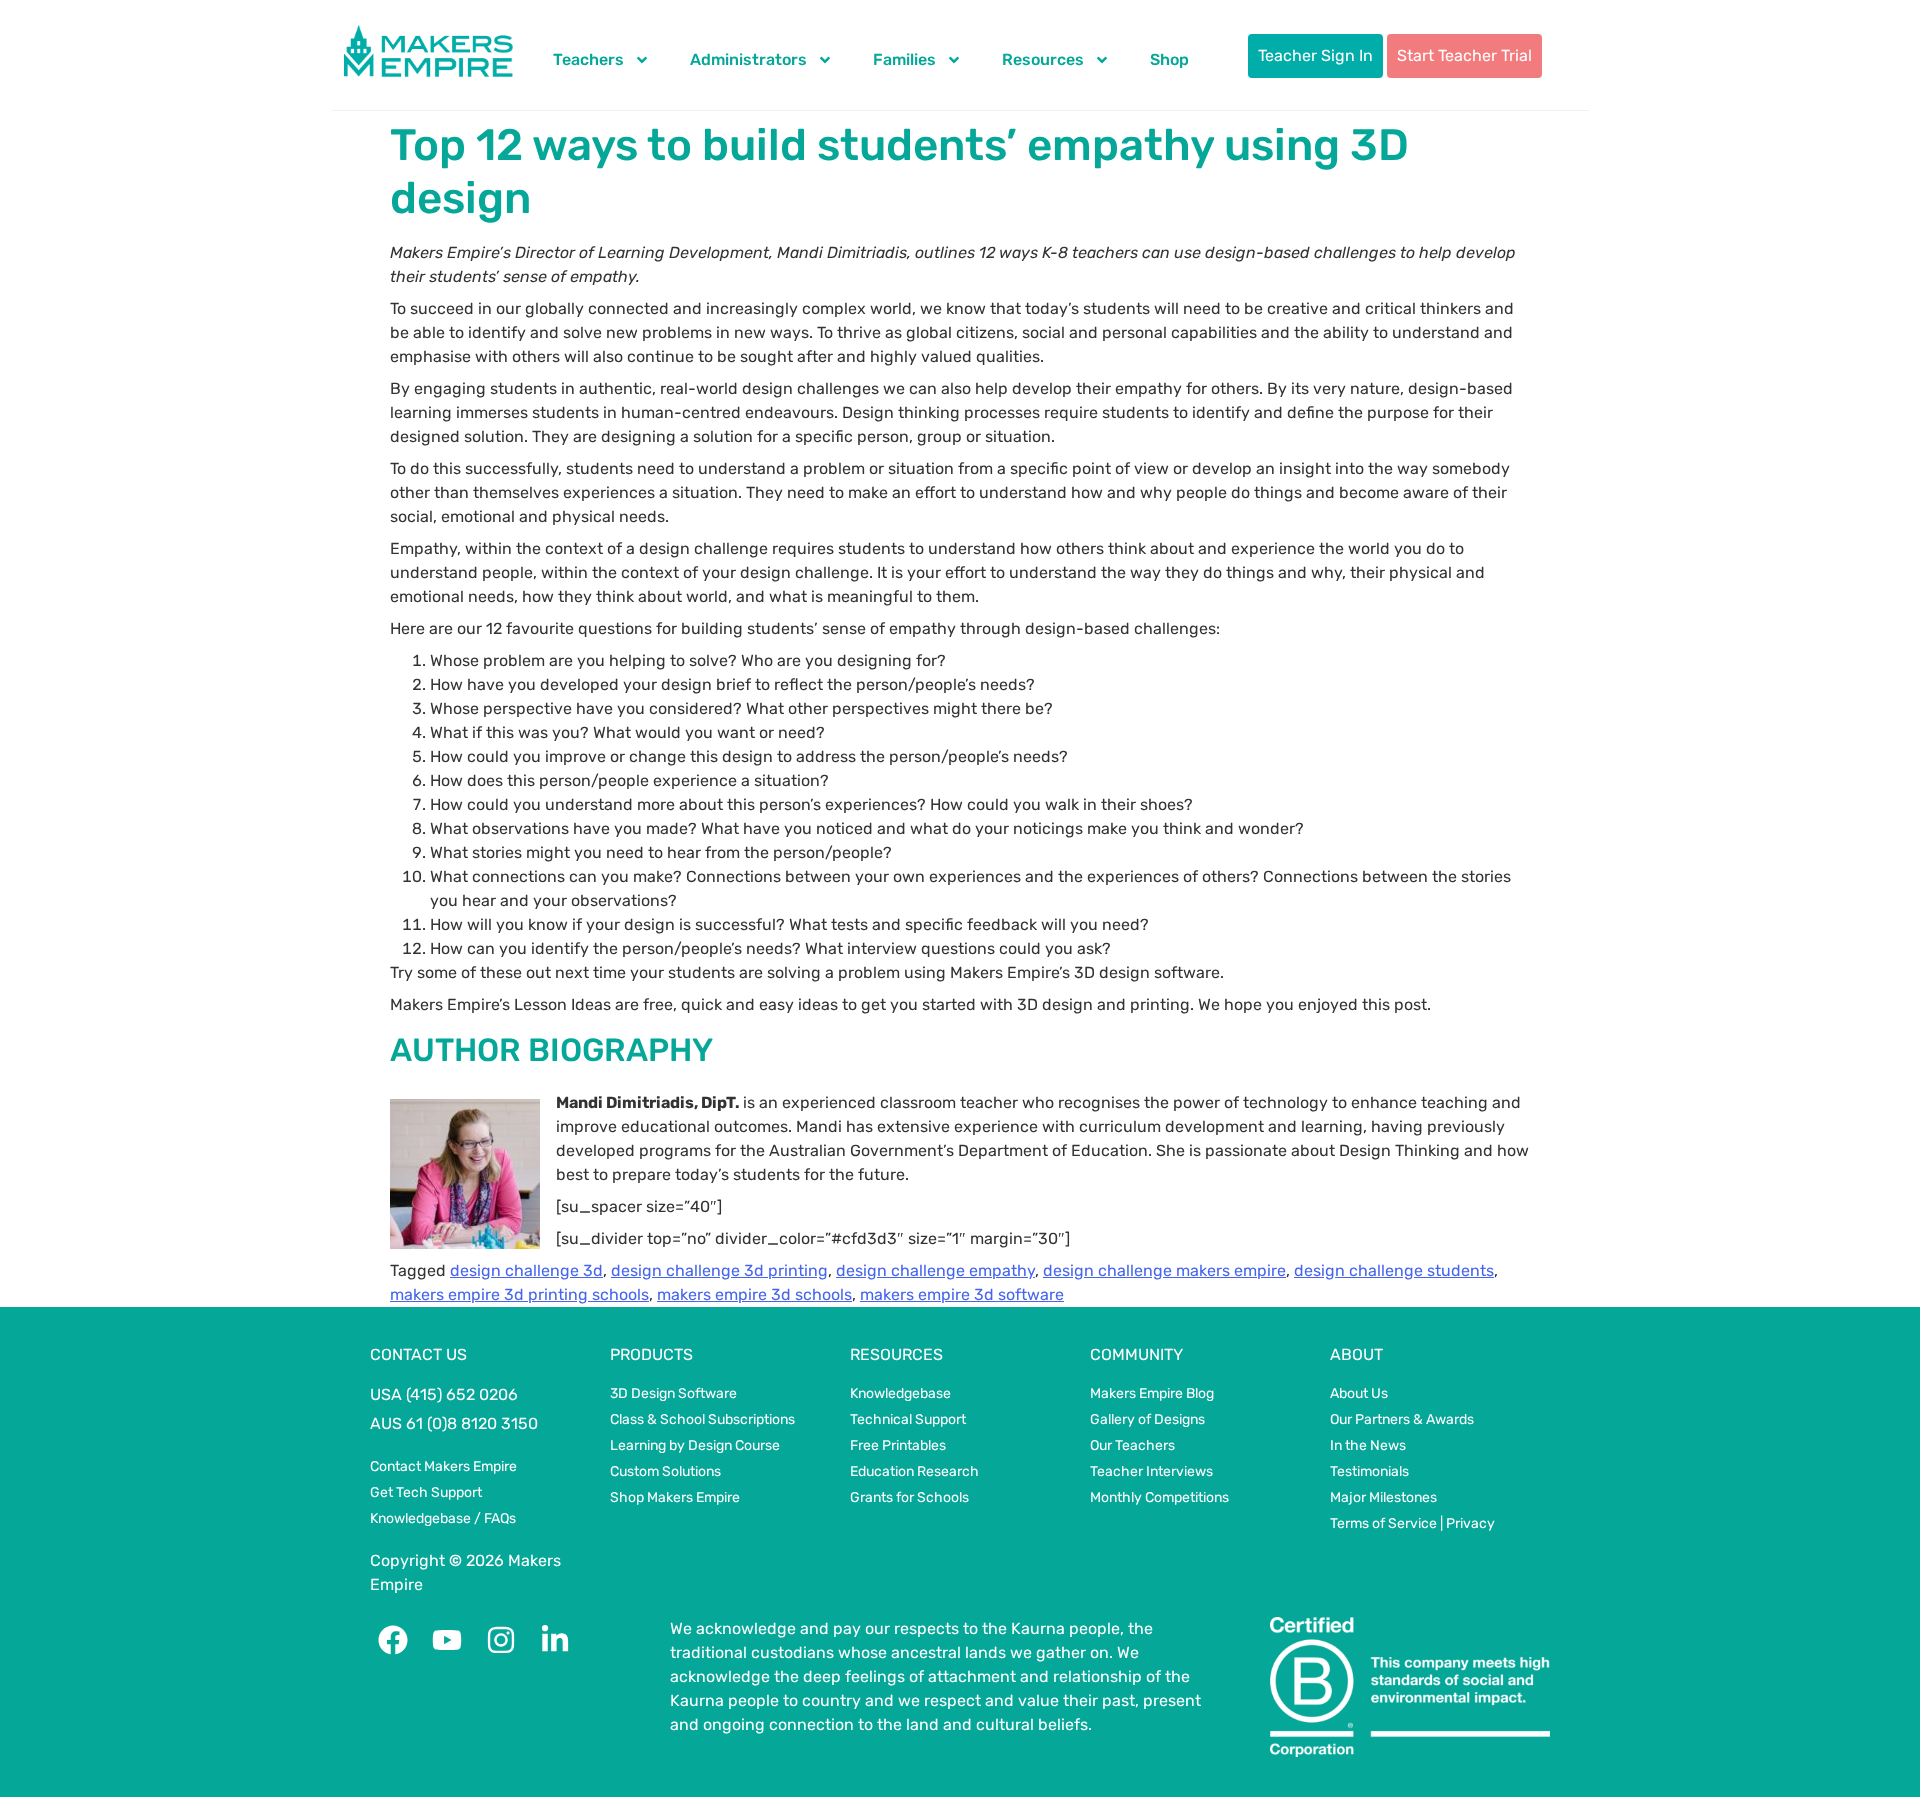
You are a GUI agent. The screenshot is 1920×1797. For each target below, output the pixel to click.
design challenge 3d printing (719, 1270)
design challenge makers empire (1164, 1270)
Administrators (748, 59)
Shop (1169, 59)
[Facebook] (393, 1640)
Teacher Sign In (1315, 55)
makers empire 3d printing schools (519, 1294)
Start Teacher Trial (1464, 55)
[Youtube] (447, 1640)
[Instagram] (501, 1640)
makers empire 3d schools (754, 1294)
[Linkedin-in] (555, 1640)
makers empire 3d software (962, 1294)
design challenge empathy (935, 1270)
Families (904, 59)
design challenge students (1394, 1270)
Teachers (588, 59)
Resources (1043, 59)
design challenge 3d (526, 1270)
